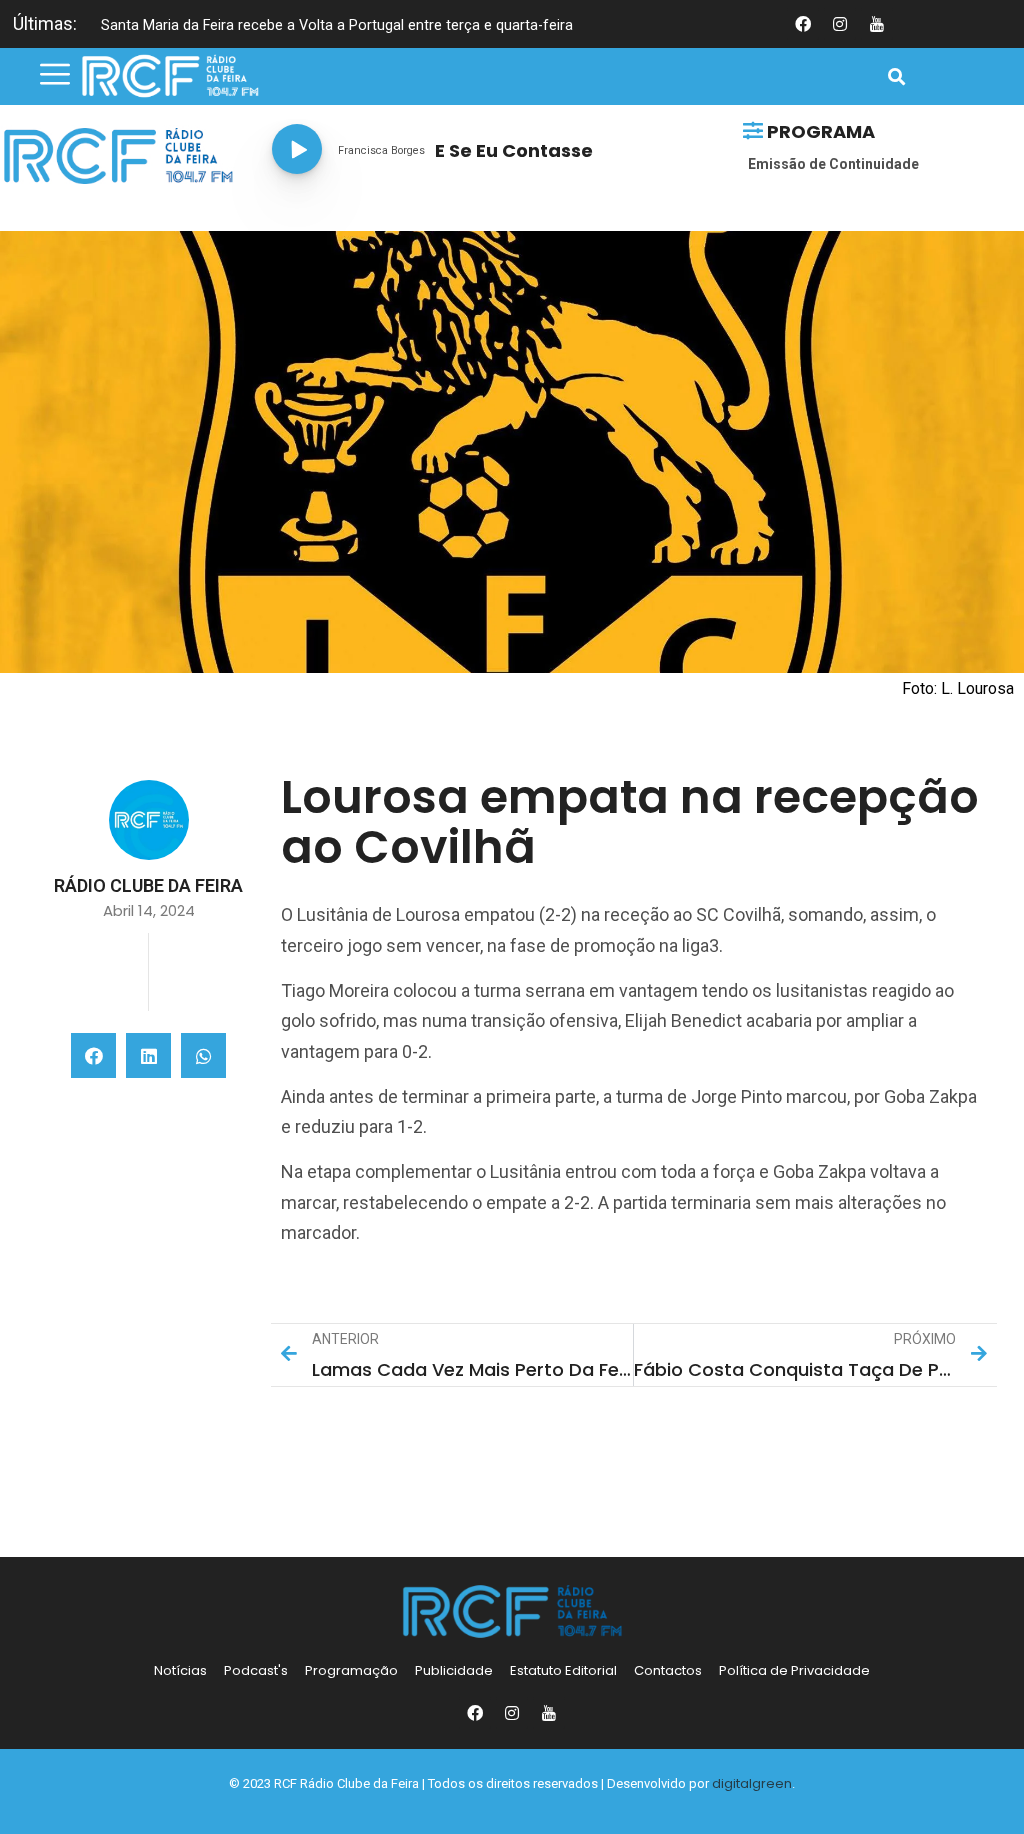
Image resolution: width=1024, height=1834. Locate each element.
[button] (897, 77)
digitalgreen (752, 1783)
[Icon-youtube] (877, 24)
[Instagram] (512, 1713)
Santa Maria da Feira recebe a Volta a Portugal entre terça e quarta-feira (337, 25)
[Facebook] (475, 1713)
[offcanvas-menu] (55, 75)
